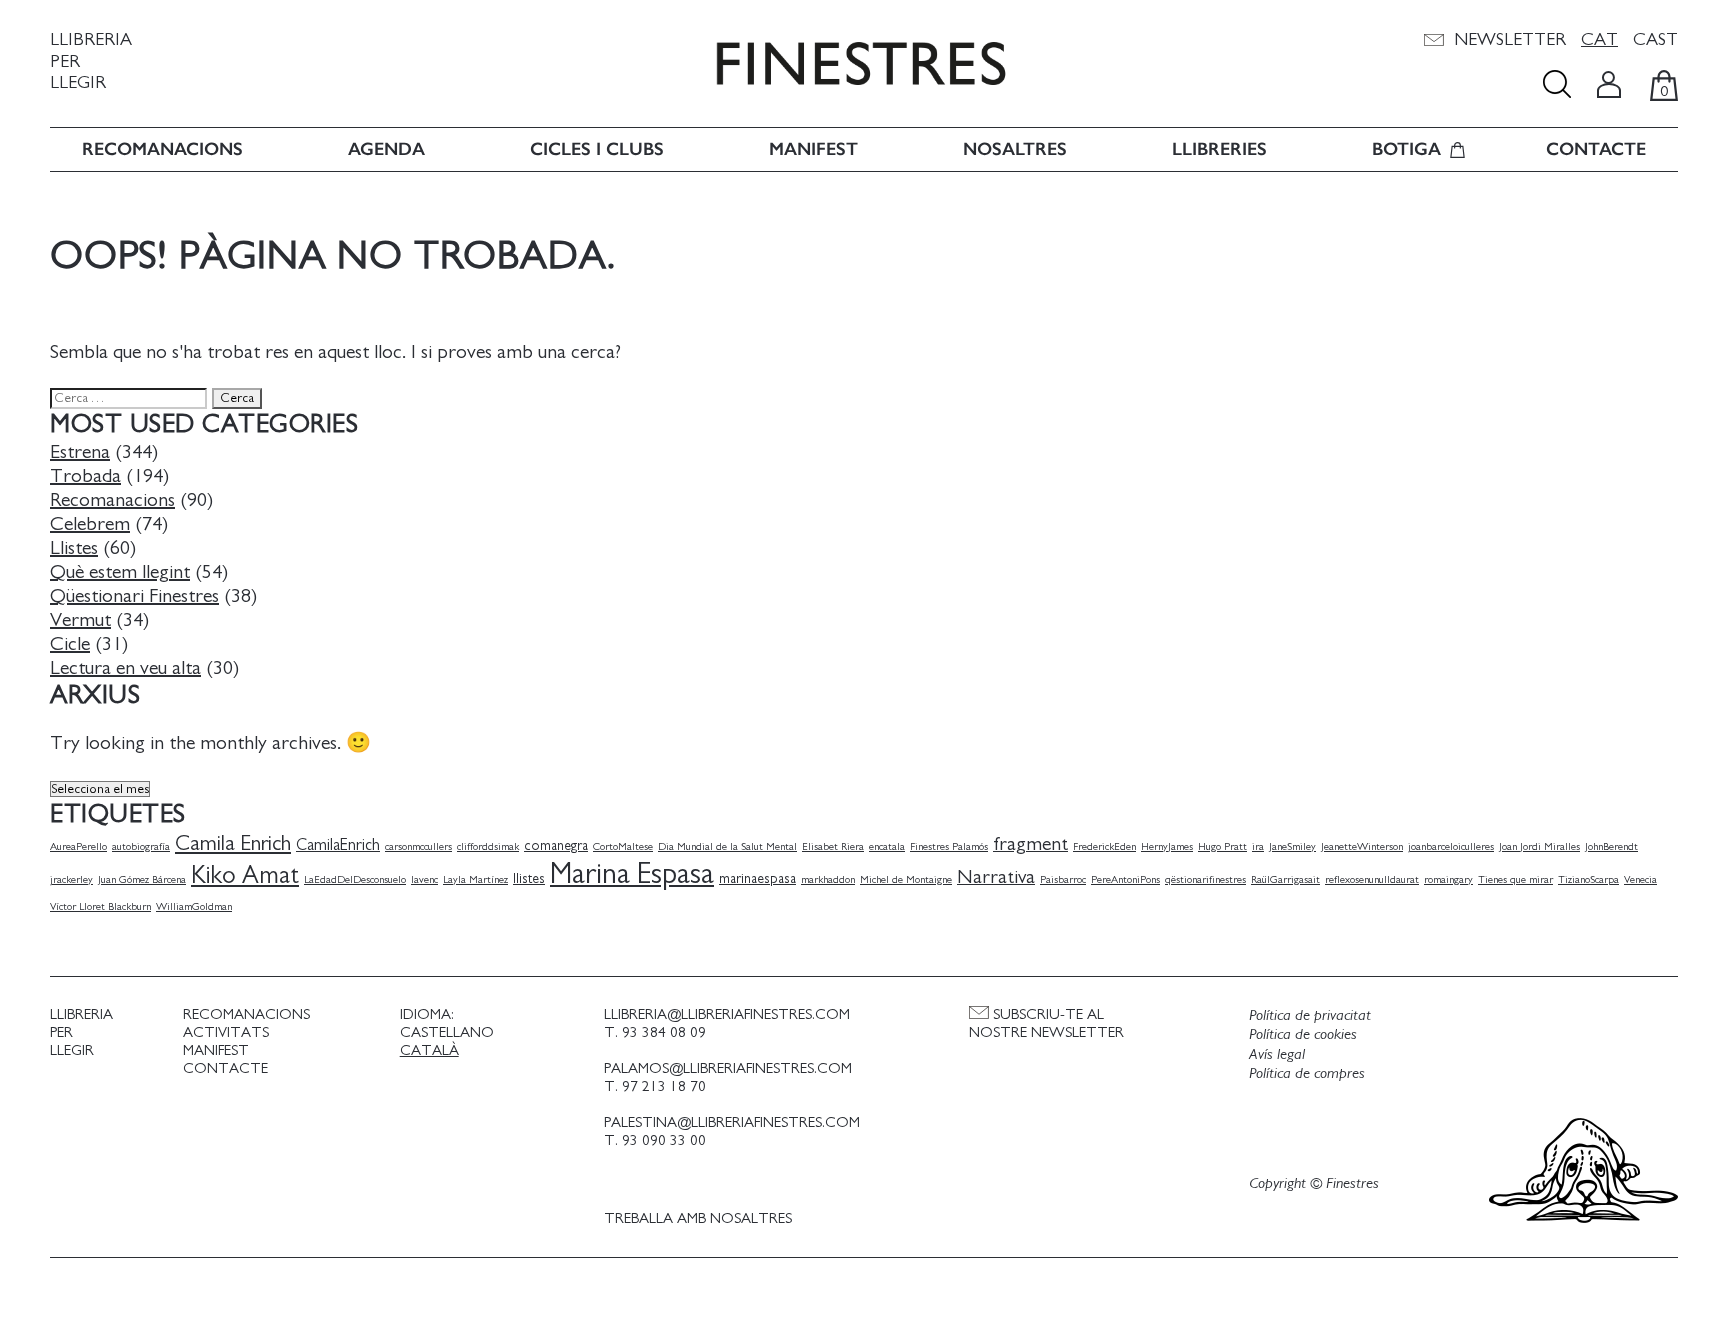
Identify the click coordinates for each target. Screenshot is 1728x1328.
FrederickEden (1104, 846)
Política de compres (1307, 1073)
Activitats (226, 1032)
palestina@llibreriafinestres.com (732, 1122)
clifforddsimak (488, 846)
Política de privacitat (1310, 1015)
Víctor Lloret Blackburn (100, 906)
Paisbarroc (1063, 879)
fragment (1030, 844)
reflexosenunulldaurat (1372, 879)
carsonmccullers (418, 846)
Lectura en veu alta (125, 668)
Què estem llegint (120, 572)
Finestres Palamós (949, 846)
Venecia (1640, 879)
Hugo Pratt (1222, 846)
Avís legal (1277, 1054)
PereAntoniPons (1125, 879)
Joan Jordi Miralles (1539, 846)
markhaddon (828, 879)
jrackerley (71, 879)
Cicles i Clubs (597, 149)
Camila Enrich (233, 843)
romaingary (1448, 879)
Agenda (386, 149)
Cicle (70, 644)
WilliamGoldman (194, 906)
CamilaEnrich (338, 845)
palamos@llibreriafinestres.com (728, 1068)
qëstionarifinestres (1205, 879)
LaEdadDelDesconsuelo (355, 879)
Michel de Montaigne (906, 879)
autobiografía (141, 846)
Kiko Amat (245, 875)
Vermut (80, 620)
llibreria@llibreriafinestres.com (727, 1014)
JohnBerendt (1611, 846)
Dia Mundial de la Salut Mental (727, 846)
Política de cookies (1303, 1034)
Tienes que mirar (1515, 879)
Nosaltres (1015, 149)
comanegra (556, 846)
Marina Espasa (632, 874)
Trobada (85, 476)
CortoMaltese (623, 846)
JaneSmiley (1292, 846)
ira (1258, 846)
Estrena (80, 452)
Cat (1599, 40)
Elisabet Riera (833, 846)
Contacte (1596, 149)
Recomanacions (162, 149)
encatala (887, 846)
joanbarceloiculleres (1451, 846)
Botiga (1406, 149)
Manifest (813, 149)
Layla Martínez (475, 879)
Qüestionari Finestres (134, 596)
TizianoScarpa (1588, 879)
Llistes (74, 548)
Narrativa (996, 877)
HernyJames (1167, 846)
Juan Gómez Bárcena (142, 879)
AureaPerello (78, 846)
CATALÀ (429, 1050)
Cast (1655, 40)
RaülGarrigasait (1285, 879)
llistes (529, 879)
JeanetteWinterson (1362, 846)
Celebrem (90, 524)
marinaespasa (757, 879)
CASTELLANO (447, 1032)
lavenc (424, 879)
